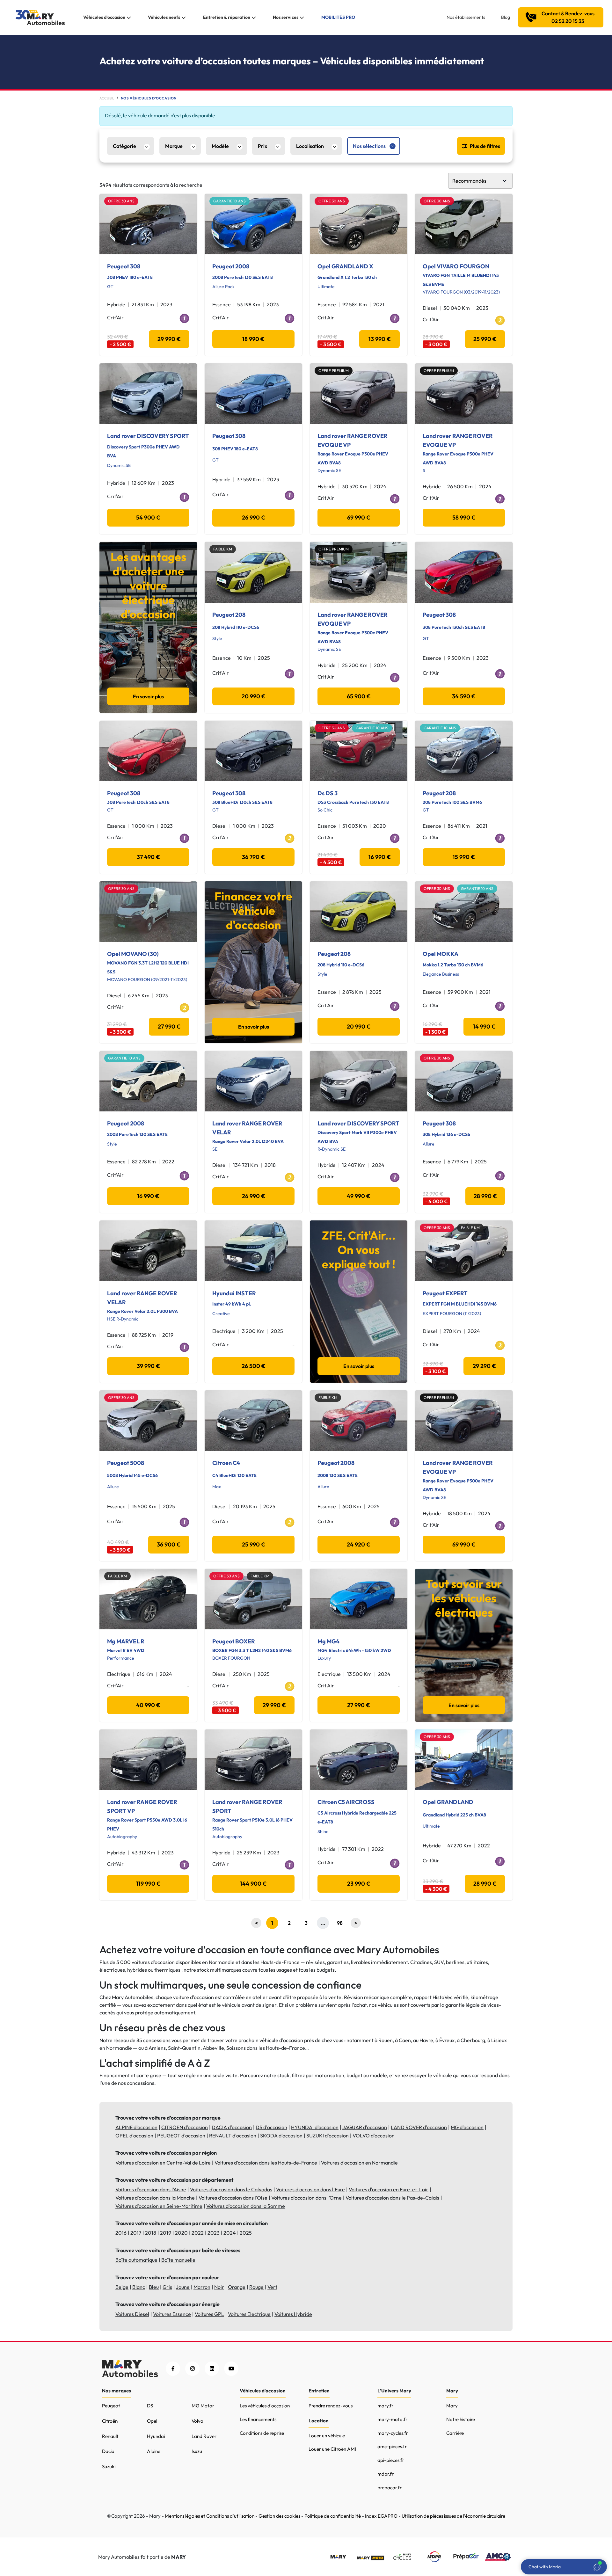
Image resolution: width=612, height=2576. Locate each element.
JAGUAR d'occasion (365, 2127)
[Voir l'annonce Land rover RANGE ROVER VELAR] (253, 1081)
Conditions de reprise (262, 2433)
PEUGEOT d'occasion (181, 2136)
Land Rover (204, 2436)
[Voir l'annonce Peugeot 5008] (148, 1421)
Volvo (197, 2421)
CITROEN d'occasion (185, 2127)
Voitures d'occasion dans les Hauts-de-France (266, 2163)
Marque (174, 146)
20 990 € (254, 696)
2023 (214, 2233)
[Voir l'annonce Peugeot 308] (148, 224)
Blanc (139, 2287)
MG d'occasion (467, 2127)
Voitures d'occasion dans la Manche (155, 2198)
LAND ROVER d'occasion (419, 2127)
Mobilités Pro (338, 17)
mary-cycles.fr (393, 2433)
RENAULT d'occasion (233, 2136)
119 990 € (148, 1884)
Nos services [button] (286, 17)
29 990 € (169, 339)
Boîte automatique (136, 2260)
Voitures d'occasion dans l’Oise (233, 2198)
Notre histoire (461, 2419)
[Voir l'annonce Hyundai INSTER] (253, 1251)
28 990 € (485, 1196)
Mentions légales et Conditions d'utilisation (210, 2516)
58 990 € (464, 517)
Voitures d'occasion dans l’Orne (306, 2198)
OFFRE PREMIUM (334, 371)
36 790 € (253, 857)
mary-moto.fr (392, 2419)
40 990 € (148, 1705)
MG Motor (203, 2406)
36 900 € (169, 1544)
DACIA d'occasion (232, 2127)
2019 (166, 2233)
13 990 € (380, 339)
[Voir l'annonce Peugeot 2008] (253, 224)
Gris (167, 2287)
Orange (237, 2287)
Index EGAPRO (381, 2516)
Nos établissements (466, 17)
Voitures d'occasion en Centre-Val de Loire (163, 2163)
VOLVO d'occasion (374, 2136)
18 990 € (253, 339)
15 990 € (464, 857)
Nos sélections (369, 146)
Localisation (310, 146)
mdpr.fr (386, 2474)
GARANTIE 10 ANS (229, 201)
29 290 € (484, 1366)
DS (150, 2406)
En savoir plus (148, 696)
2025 (246, 2233)
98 (340, 1923)
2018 (151, 2233)
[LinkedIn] (212, 2369)
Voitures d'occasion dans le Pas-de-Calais (392, 2198)
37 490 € (148, 857)
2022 (198, 2233)
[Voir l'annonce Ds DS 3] (359, 751)
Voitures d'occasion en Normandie (359, 2163)
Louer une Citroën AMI (332, 2449)
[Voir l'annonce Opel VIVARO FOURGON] (464, 224)
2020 (181, 2233)
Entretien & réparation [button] (227, 17)
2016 (121, 2233)
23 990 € (359, 1884)
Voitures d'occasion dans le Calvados (231, 2189)
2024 (230, 2233)
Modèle (220, 146)
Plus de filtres (485, 146)
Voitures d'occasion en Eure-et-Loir (389, 2189)
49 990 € (359, 1196)
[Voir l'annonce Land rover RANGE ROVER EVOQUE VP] (359, 394)
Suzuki (109, 2467)
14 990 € (484, 1026)
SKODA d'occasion (281, 2136)
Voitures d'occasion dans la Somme (246, 2206)
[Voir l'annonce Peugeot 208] (253, 572)
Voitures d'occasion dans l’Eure (310, 2189)
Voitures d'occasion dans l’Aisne (151, 2189)
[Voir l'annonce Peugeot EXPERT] (464, 1251)
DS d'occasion (271, 2127)
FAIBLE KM (223, 549)
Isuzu (197, 2451)
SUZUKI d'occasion (328, 2136)
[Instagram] (192, 2369)
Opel (152, 2421)
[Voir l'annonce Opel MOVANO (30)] (148, 912)
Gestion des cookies (279, 2516)
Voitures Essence (172, 2314)
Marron (202, 2287)
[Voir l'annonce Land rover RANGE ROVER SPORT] (253, 1760)
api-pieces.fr (391, 2460)
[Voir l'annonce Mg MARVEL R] (148, 1599)
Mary (452, 2406)
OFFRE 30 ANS (121, 201)
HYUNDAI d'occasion (315, 2127)
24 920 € (359, 1544)
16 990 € (380, 857)
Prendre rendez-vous (331, 2406)
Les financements (258, 2419)
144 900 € (253, 1884)
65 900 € (359, 696)
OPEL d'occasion (134, 2136)
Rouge (256, 2287)
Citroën (110, 2421)
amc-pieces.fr (392, 2446)
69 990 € (359, 517)
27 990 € (169, 1026)
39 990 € (148, 1366)
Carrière (455, 2433)
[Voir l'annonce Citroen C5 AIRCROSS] (359, 1760)
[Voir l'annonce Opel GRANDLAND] (464, 1760)
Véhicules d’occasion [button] (104, 17)
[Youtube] (231, 2369)
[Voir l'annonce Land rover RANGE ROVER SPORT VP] (148, 1760)
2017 (136, 2233)
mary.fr (385, 2406)
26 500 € (254, 1366)
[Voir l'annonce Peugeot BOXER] (253, 1599)
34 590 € (464, 696)
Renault (110, 2436)
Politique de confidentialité (333, 2516)
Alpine (154, 2451)
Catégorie (124, 146)
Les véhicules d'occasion (265, 2406)
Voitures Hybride (293, 2314)
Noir (219, 2287)
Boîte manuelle (178, 2260)
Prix (262, 146)
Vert (272, 2287)
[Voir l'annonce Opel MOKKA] (464, 912)
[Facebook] (173, 2369)
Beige (122, 2287)
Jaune (183, 2287)
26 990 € (254, 517)
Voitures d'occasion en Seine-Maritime (159, 2206)
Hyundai (156, 2436)
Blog (506, 17)
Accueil (107, 98)
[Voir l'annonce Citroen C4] (253, 1421)
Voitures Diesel (132, 2314)
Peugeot (111, 2406)
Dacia (108, 2451)
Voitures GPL (209, 2314)
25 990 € (485, 339)
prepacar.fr (390, 2488)
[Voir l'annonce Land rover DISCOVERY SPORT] (148, 394)
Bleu (154, 2287)
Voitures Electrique (249, 2314)
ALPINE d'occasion (136, 2127)
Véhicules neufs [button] (164, 17)
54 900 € (148, 517)
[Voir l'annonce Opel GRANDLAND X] (359, 224)
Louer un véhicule (327, 2436)
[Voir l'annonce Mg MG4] (359, 1599)
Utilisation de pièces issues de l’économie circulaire (453, 2516)
